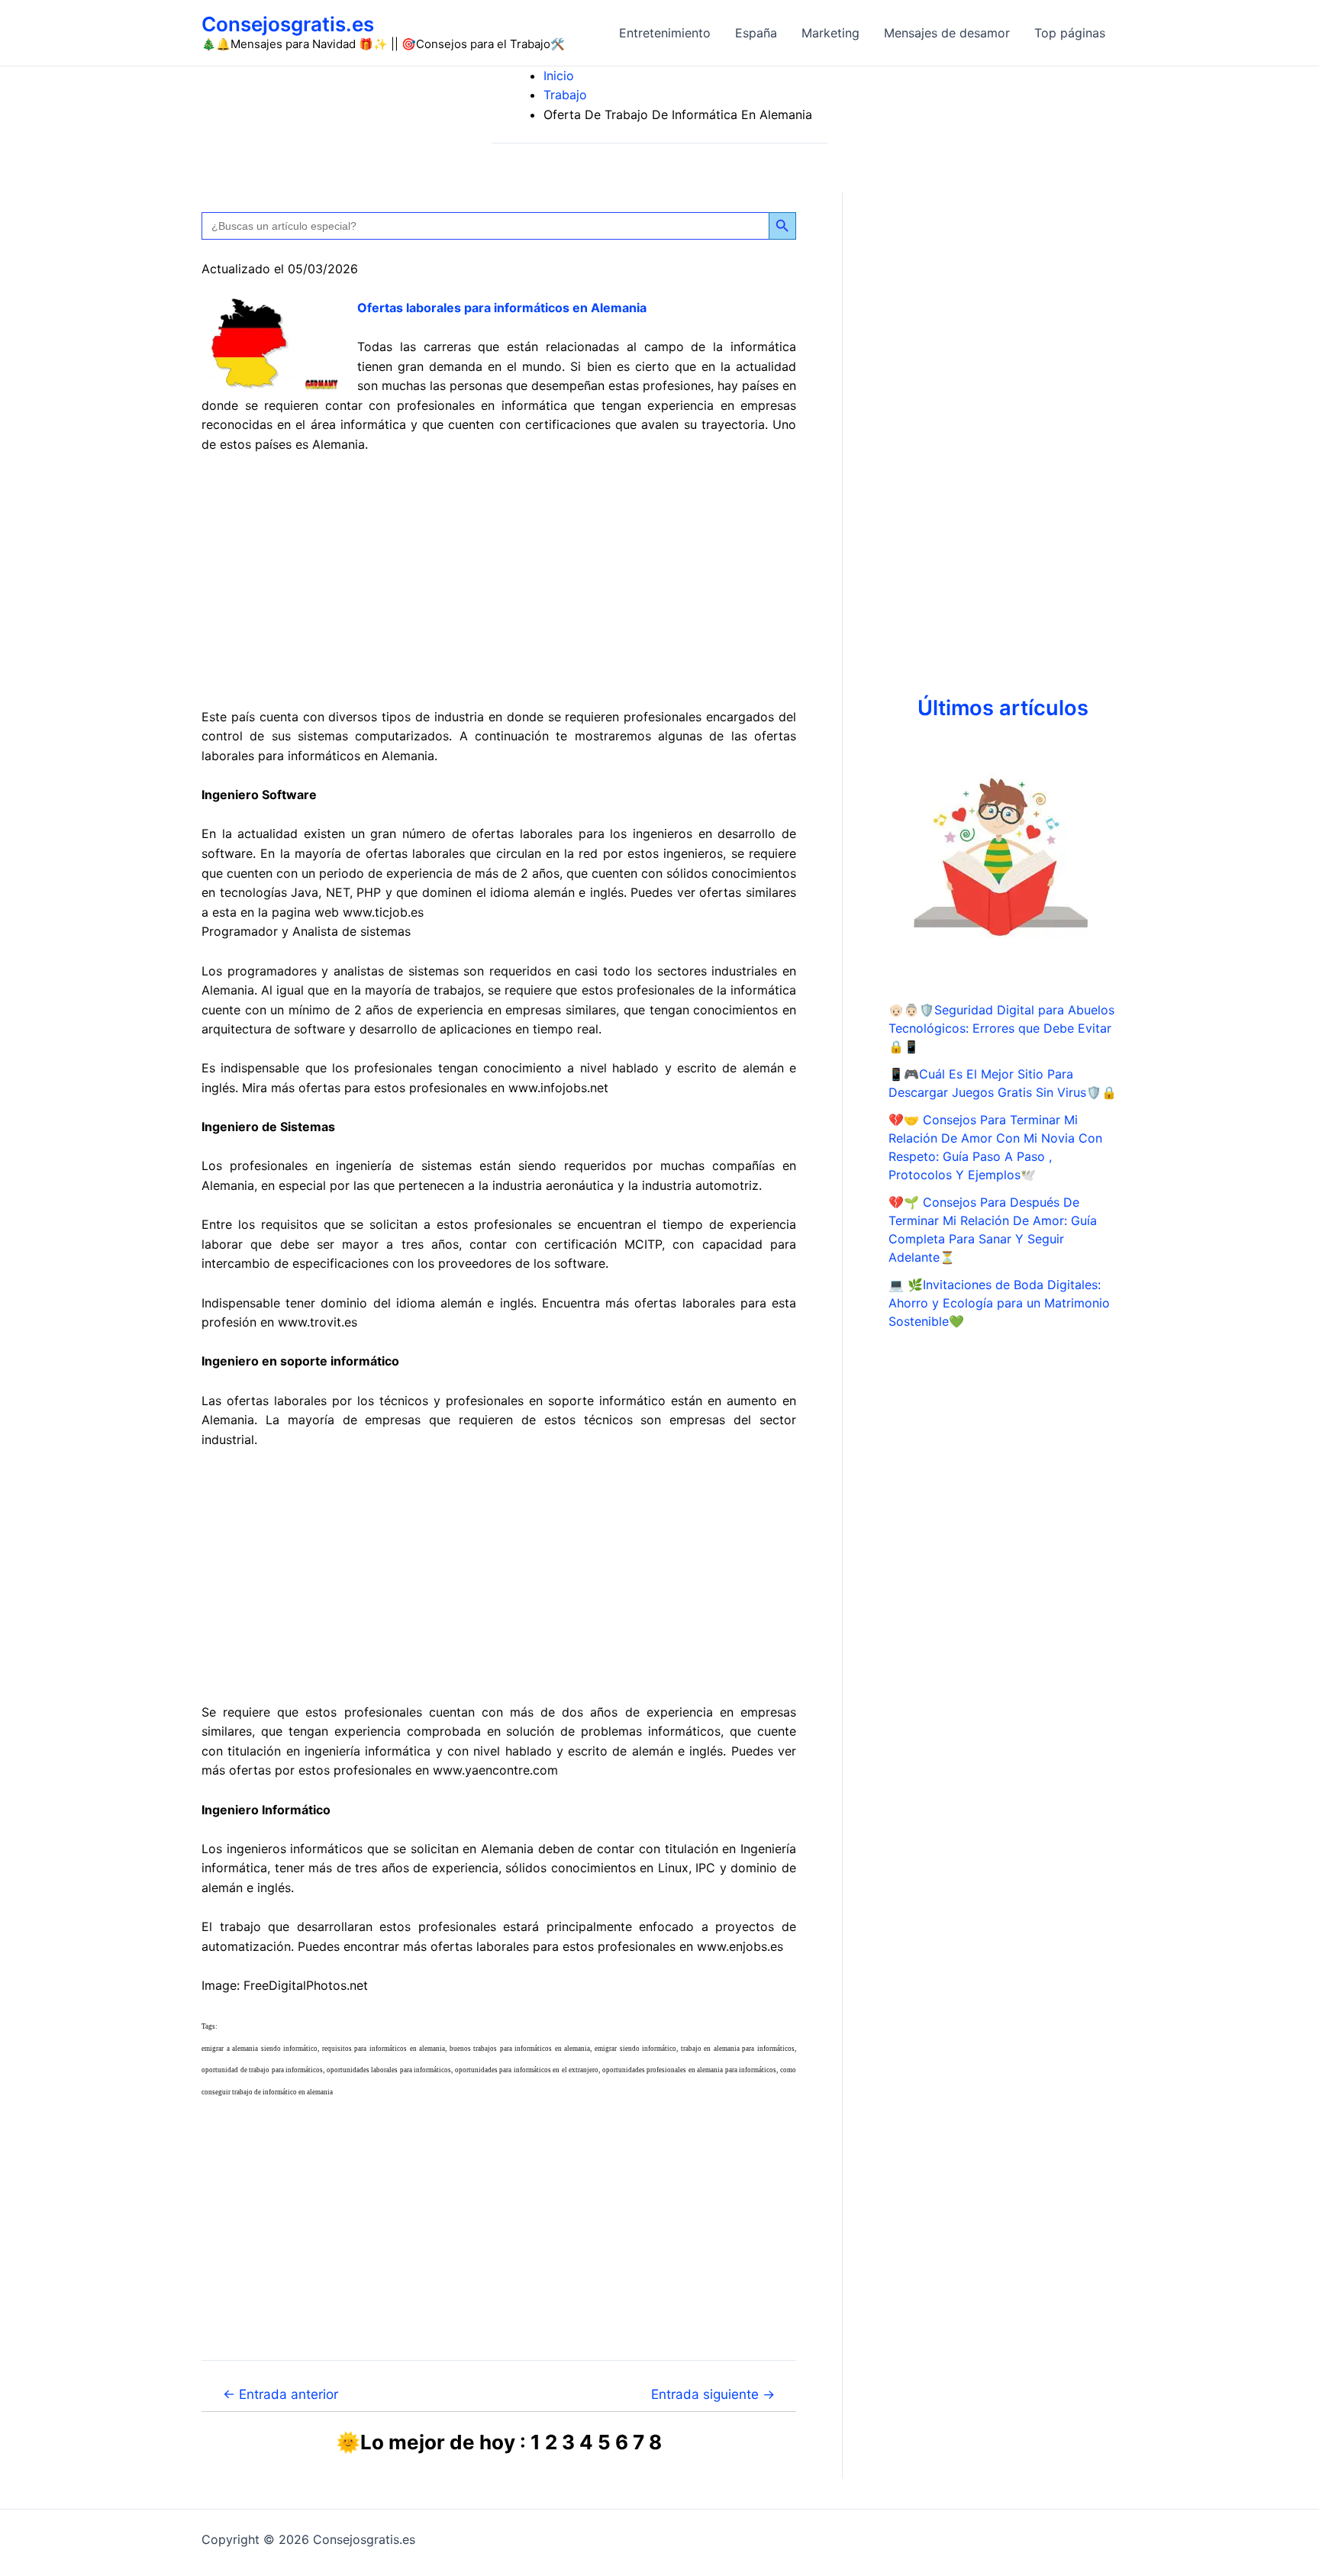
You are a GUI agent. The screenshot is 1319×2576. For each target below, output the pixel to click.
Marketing (830, 33)
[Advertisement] (499, 581)
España (756, 33)
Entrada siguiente (713, 2394)
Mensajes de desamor (947, 33)
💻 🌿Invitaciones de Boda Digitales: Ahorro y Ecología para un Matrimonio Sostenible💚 (999, 1303)
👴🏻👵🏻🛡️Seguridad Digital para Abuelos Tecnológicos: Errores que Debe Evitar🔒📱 (1001, 1028)
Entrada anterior (281, 2394)
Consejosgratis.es (288, 24)
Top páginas (1070, 33)
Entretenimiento (665, 33)
